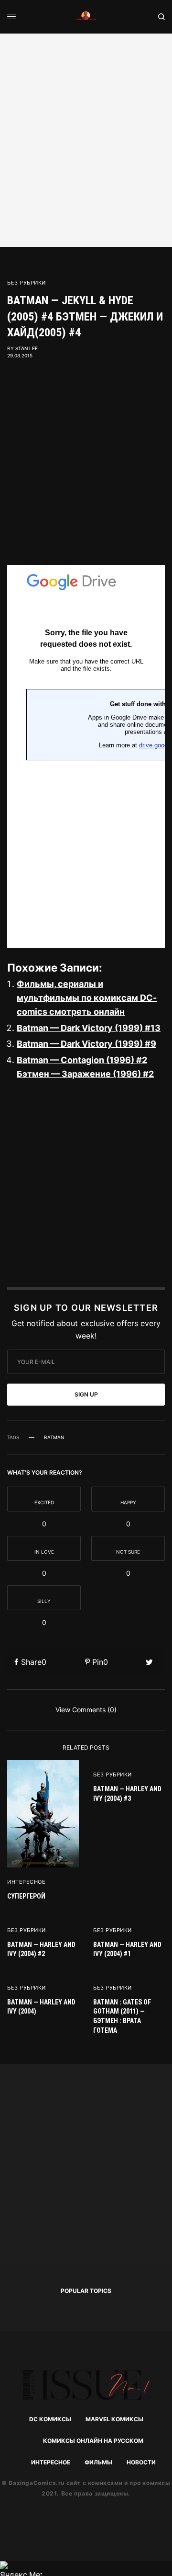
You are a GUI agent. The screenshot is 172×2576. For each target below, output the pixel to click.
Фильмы (98, 2462)
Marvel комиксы (114, 2419)
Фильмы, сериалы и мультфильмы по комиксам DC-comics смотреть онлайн (87, 998)
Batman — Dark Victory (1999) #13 (89, 1028)
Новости (141, 2462)
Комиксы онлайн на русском (93, 2441)
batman (54, 1437)
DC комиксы (50, 2419)
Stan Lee (27, 348)
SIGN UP (86, 1394)
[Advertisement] (86, 139)
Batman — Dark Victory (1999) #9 (86, 1044)
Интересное (27, 1882)
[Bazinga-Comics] (86, 17)
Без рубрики (27, 283)
